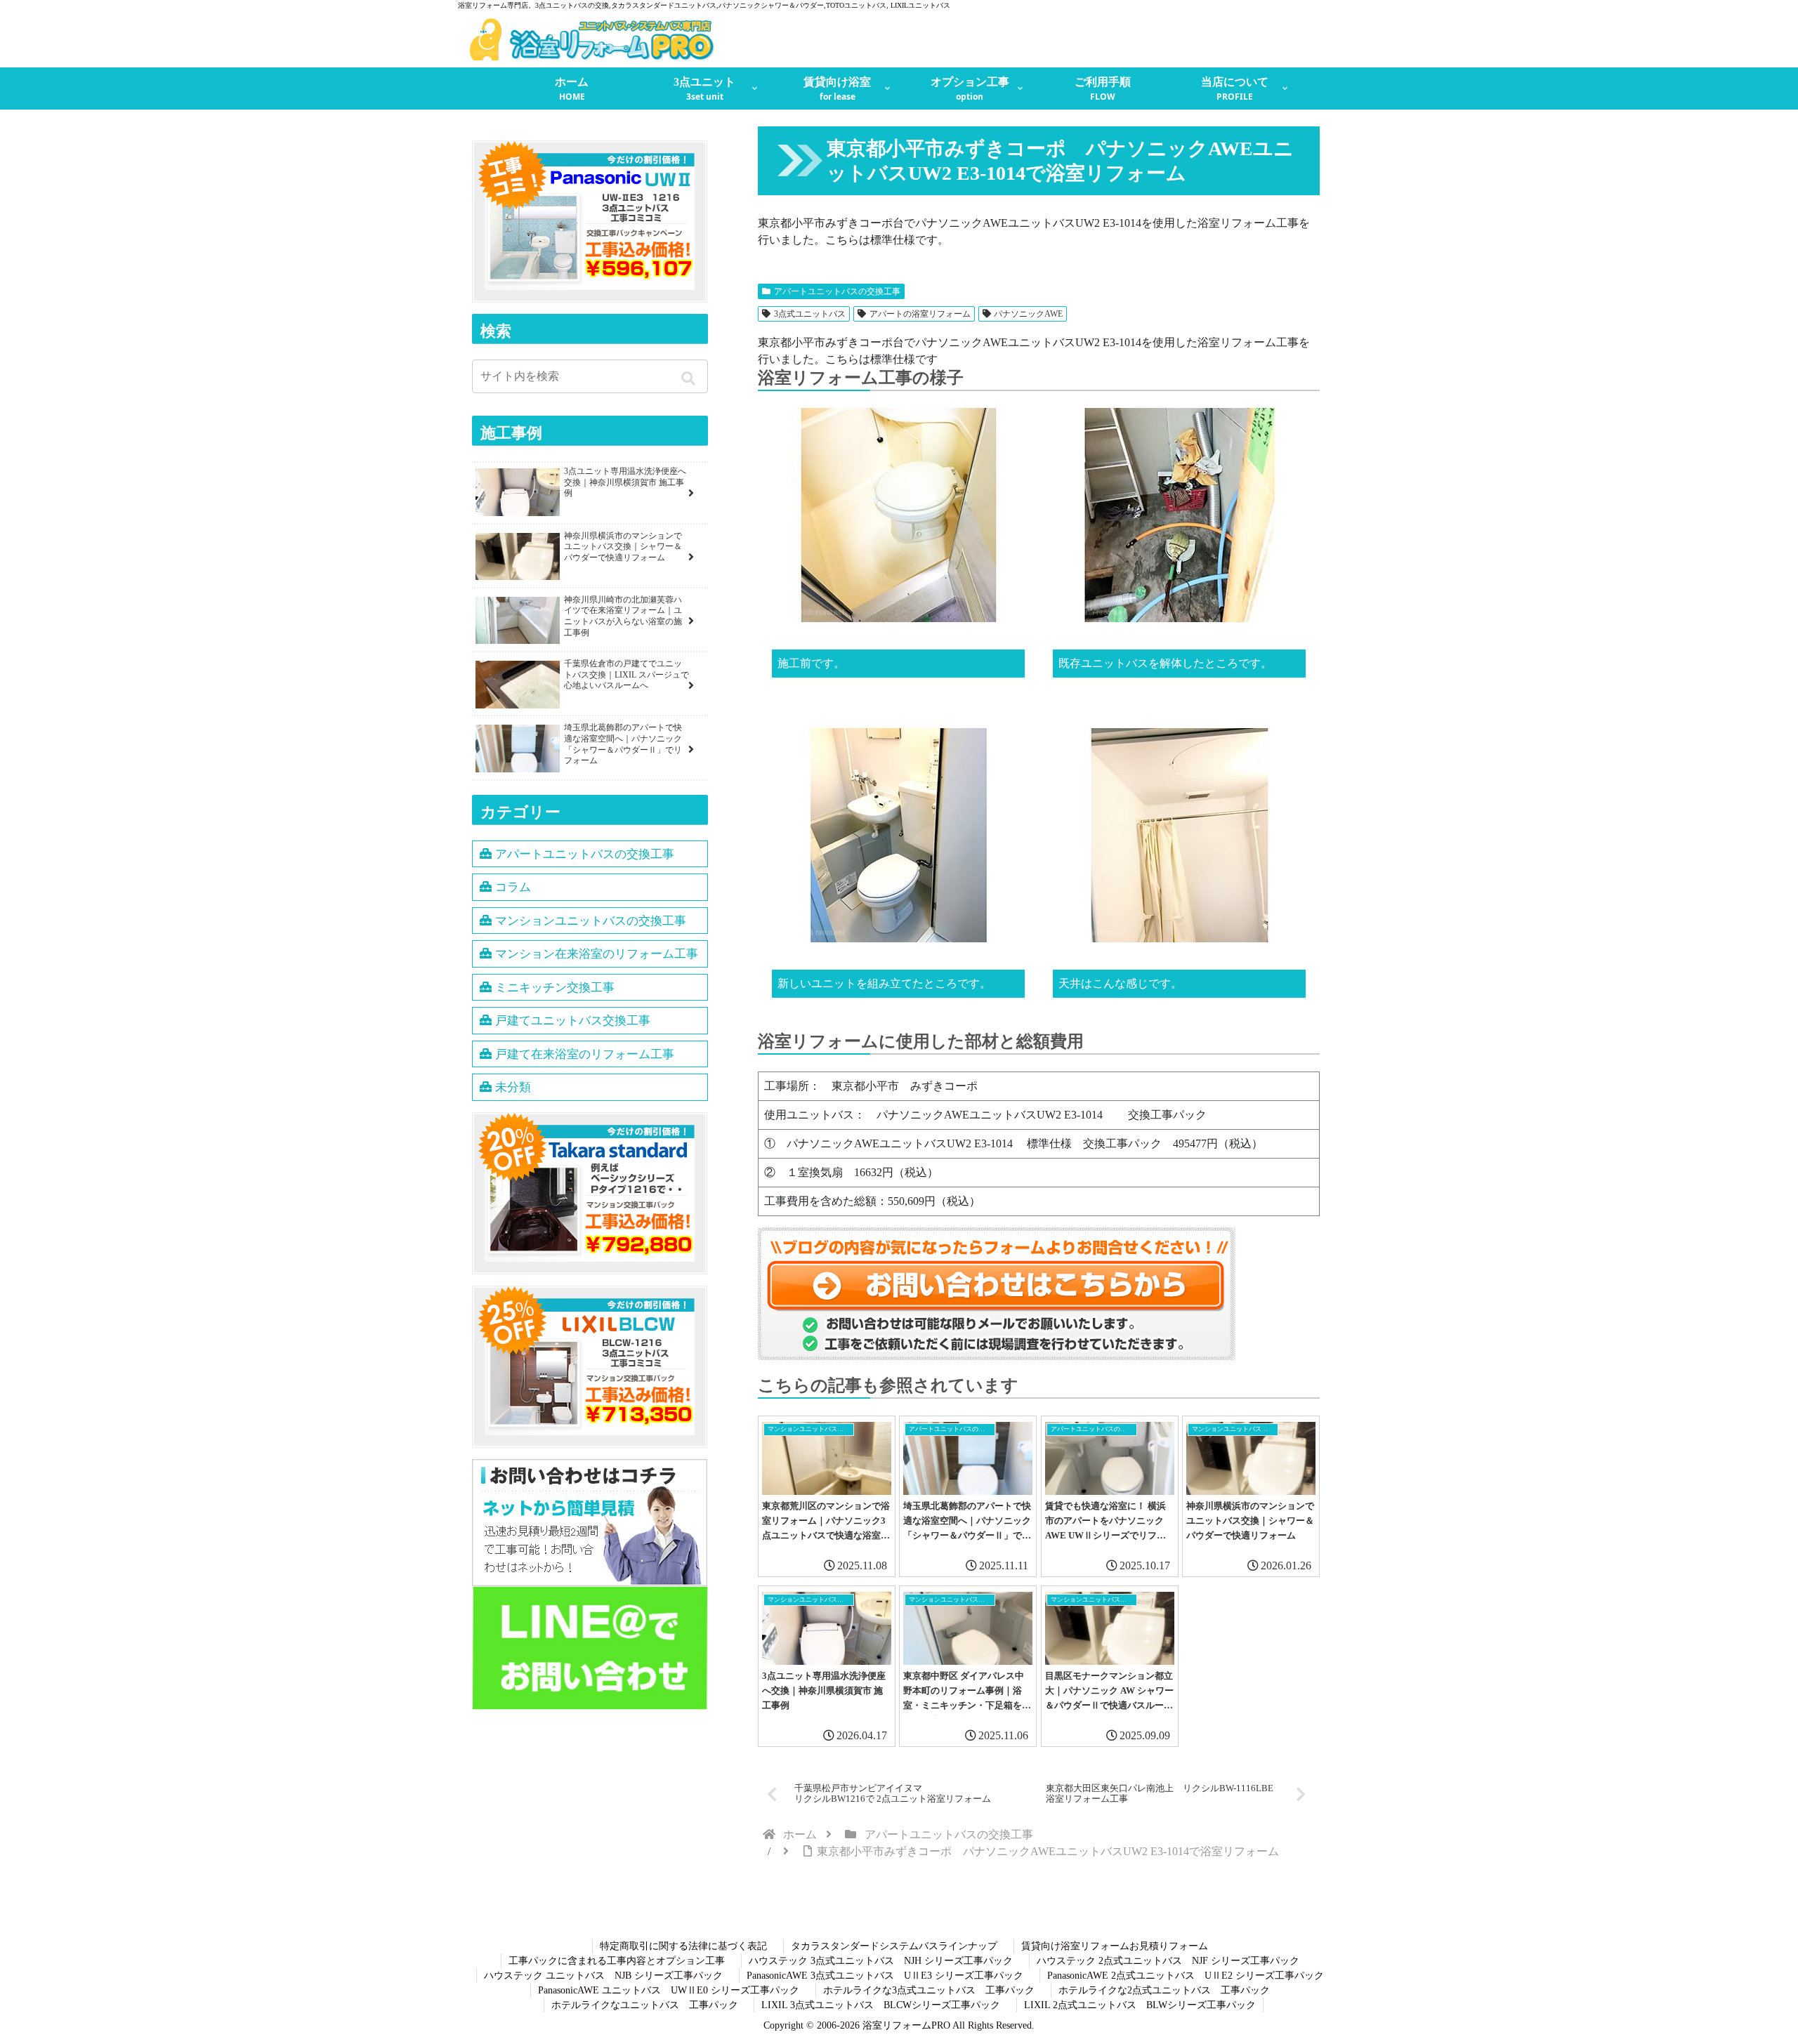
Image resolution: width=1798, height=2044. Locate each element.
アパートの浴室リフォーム (920, 314)
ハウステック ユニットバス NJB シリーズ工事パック (603, 1976)
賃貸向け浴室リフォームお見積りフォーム (1115, 1946)
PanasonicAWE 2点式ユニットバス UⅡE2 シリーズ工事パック (1186, 1976)
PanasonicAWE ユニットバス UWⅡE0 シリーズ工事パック (669, 1990)
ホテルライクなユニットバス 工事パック (645, 2005)
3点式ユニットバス (810, 314)
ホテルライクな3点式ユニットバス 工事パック (929, 1990)
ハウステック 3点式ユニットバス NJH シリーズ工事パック (881, 1961)
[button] (691, 378)
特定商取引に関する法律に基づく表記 (683, 1946)
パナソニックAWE (1028, 314)
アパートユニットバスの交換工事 (837, 291)
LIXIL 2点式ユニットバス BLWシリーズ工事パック (1140, 2005)
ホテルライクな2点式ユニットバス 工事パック (1164, 1990)
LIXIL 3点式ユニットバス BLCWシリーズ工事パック (881, 2005)
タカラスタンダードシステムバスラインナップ (894, 1946)
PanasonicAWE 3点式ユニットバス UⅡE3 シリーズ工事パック (885, 1976)
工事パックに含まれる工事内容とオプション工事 (617, 1961)
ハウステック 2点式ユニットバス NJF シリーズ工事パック (1168, 1961)
